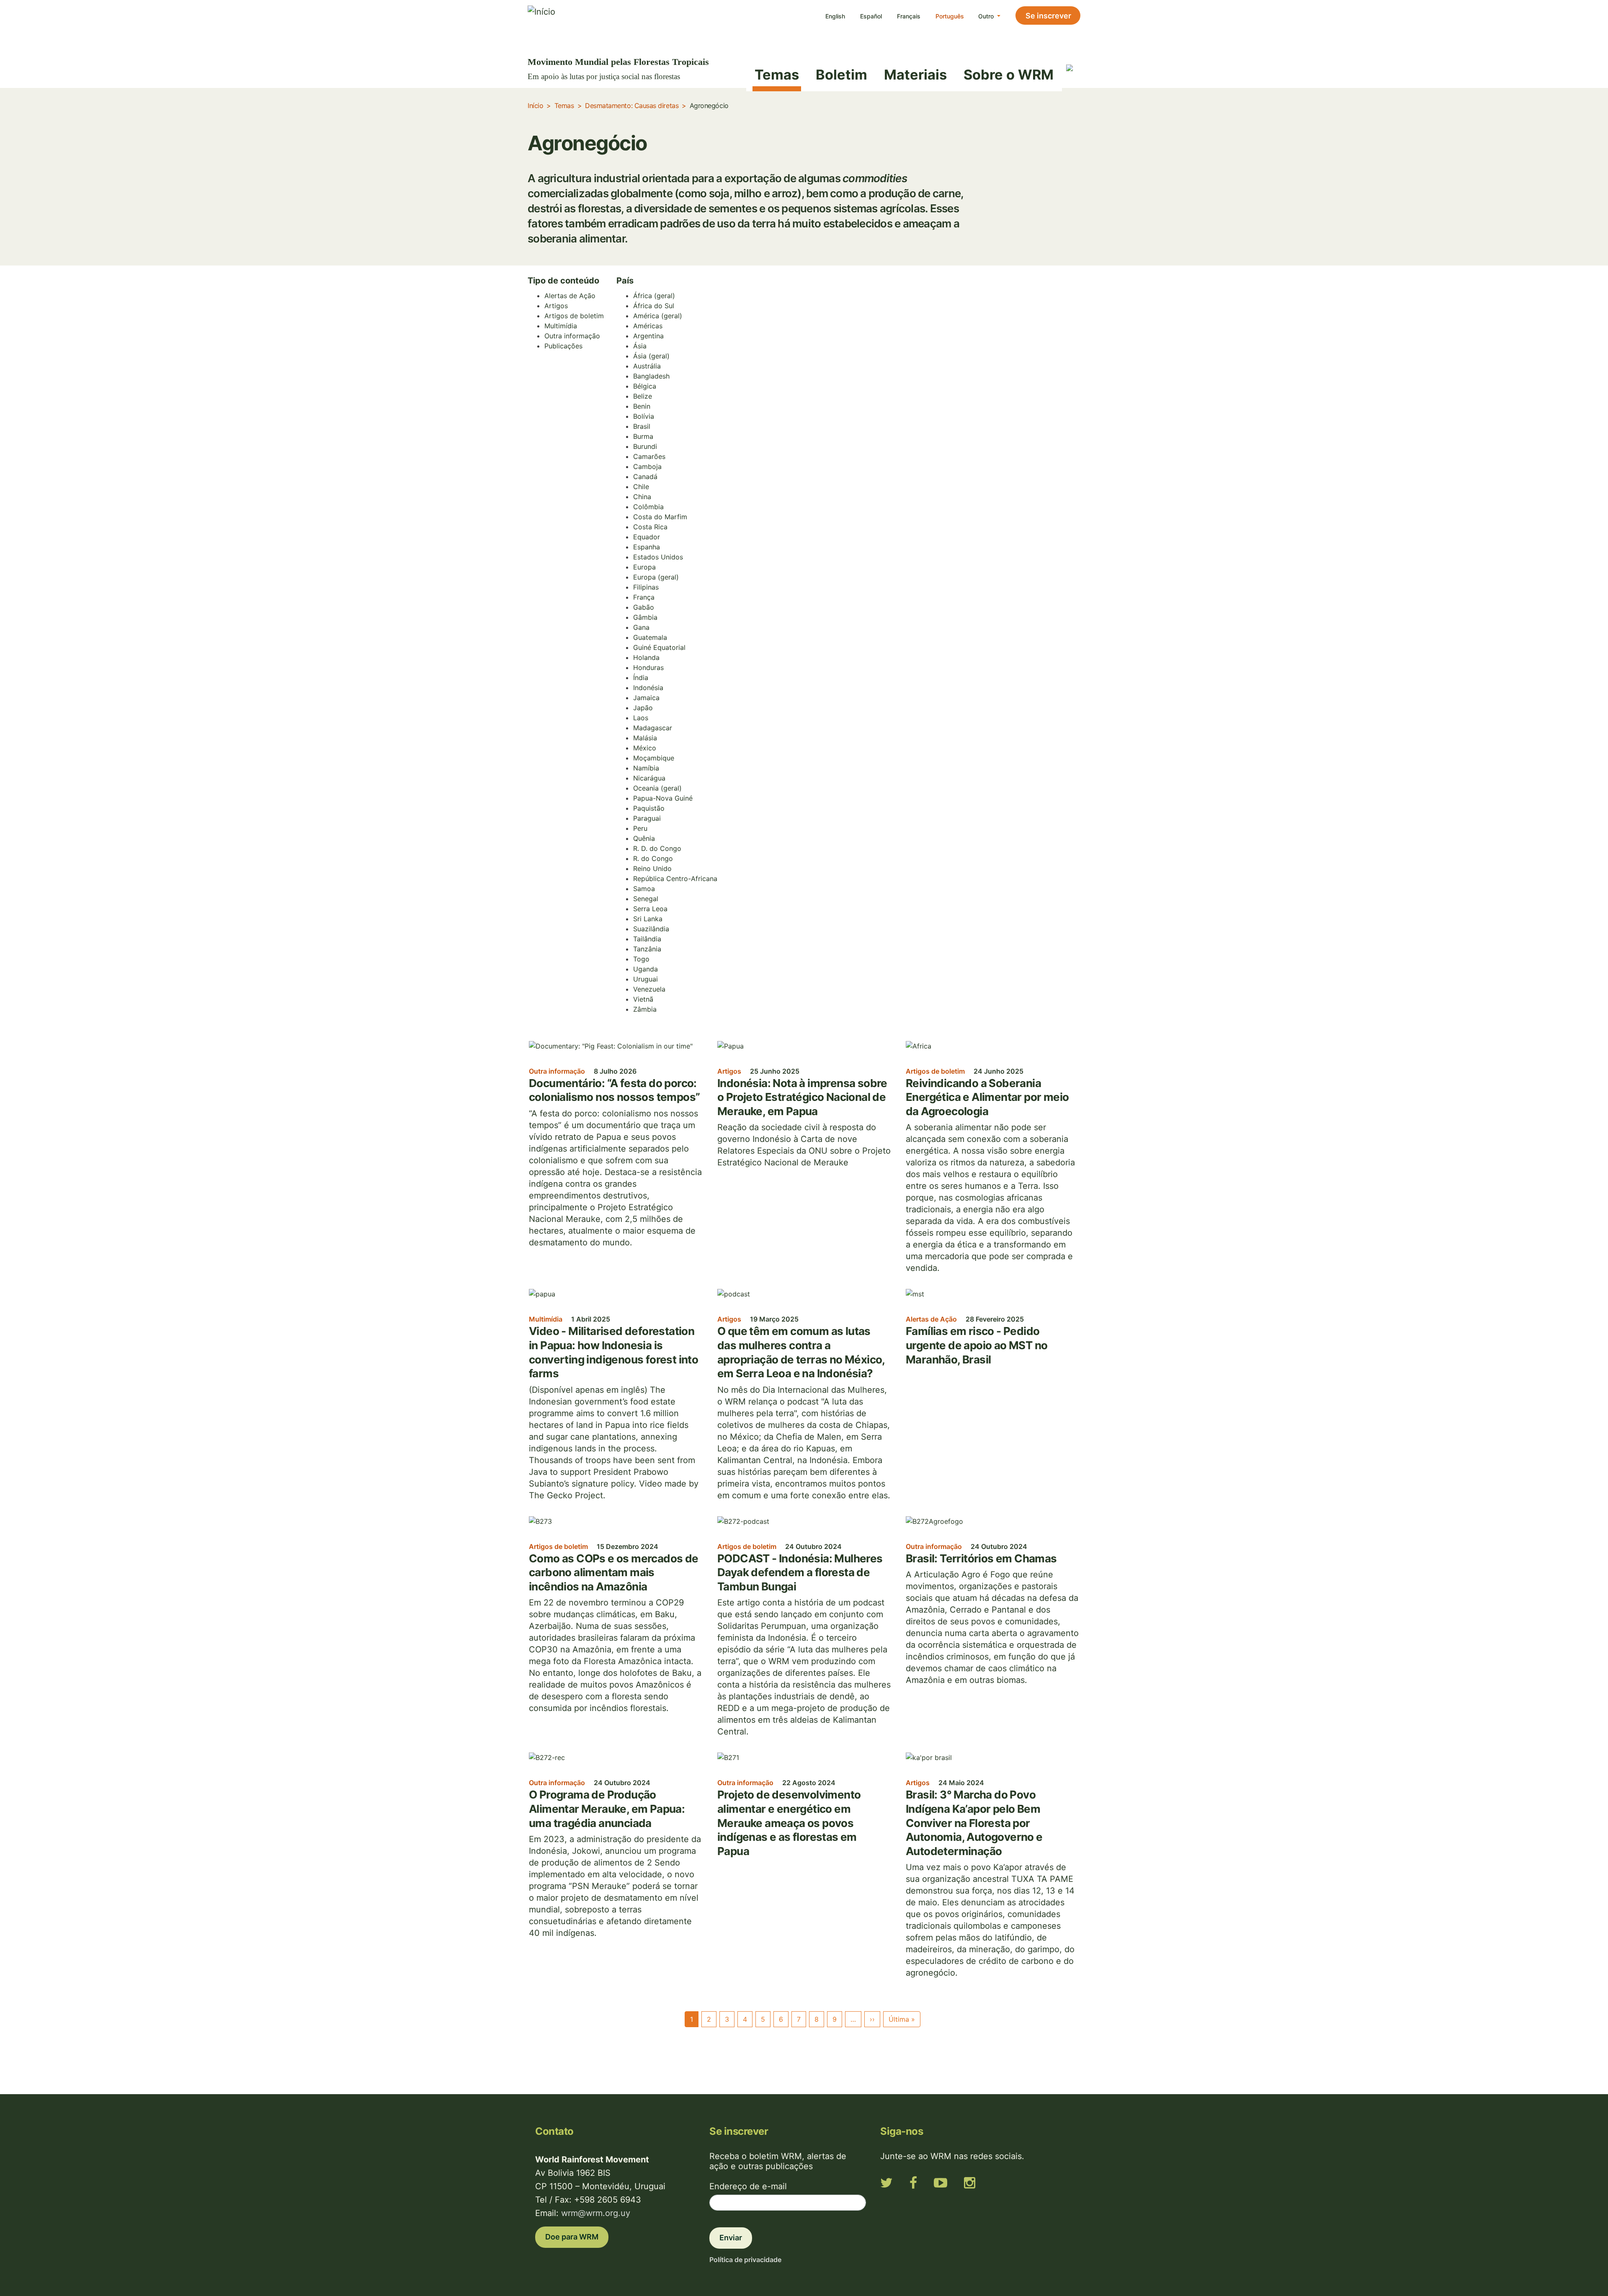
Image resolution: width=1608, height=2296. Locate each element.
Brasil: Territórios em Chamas (981, 1558)
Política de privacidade (745, 2260)
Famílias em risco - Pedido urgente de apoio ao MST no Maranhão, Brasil (977, 1345)
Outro (987, 16)
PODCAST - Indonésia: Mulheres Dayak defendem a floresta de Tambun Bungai (800, 1572)
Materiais (915, 75)
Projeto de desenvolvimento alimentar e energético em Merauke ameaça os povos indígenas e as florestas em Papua (789, 1823)
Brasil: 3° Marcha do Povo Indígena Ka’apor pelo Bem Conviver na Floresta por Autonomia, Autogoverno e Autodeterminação (974, 1823)
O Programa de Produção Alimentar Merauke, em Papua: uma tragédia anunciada (607, 1809)
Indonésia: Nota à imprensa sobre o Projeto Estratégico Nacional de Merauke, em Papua (802, 1097)
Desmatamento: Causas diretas (632, 106)
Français (909, 16)
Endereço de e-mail (748, 2186)
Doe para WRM (572, 2237)
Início (535, 106)
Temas (777, 75)
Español (871, 16)
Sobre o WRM (1009, 75)
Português (950, 16)
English (835, 16)
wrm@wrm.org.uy (596, 2213)
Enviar (731, 2238)
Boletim (841, 75)
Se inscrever (1048, 16)
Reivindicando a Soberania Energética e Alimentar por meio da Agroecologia (987, 1097)
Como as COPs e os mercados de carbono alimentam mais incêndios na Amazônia (614, 1572)
